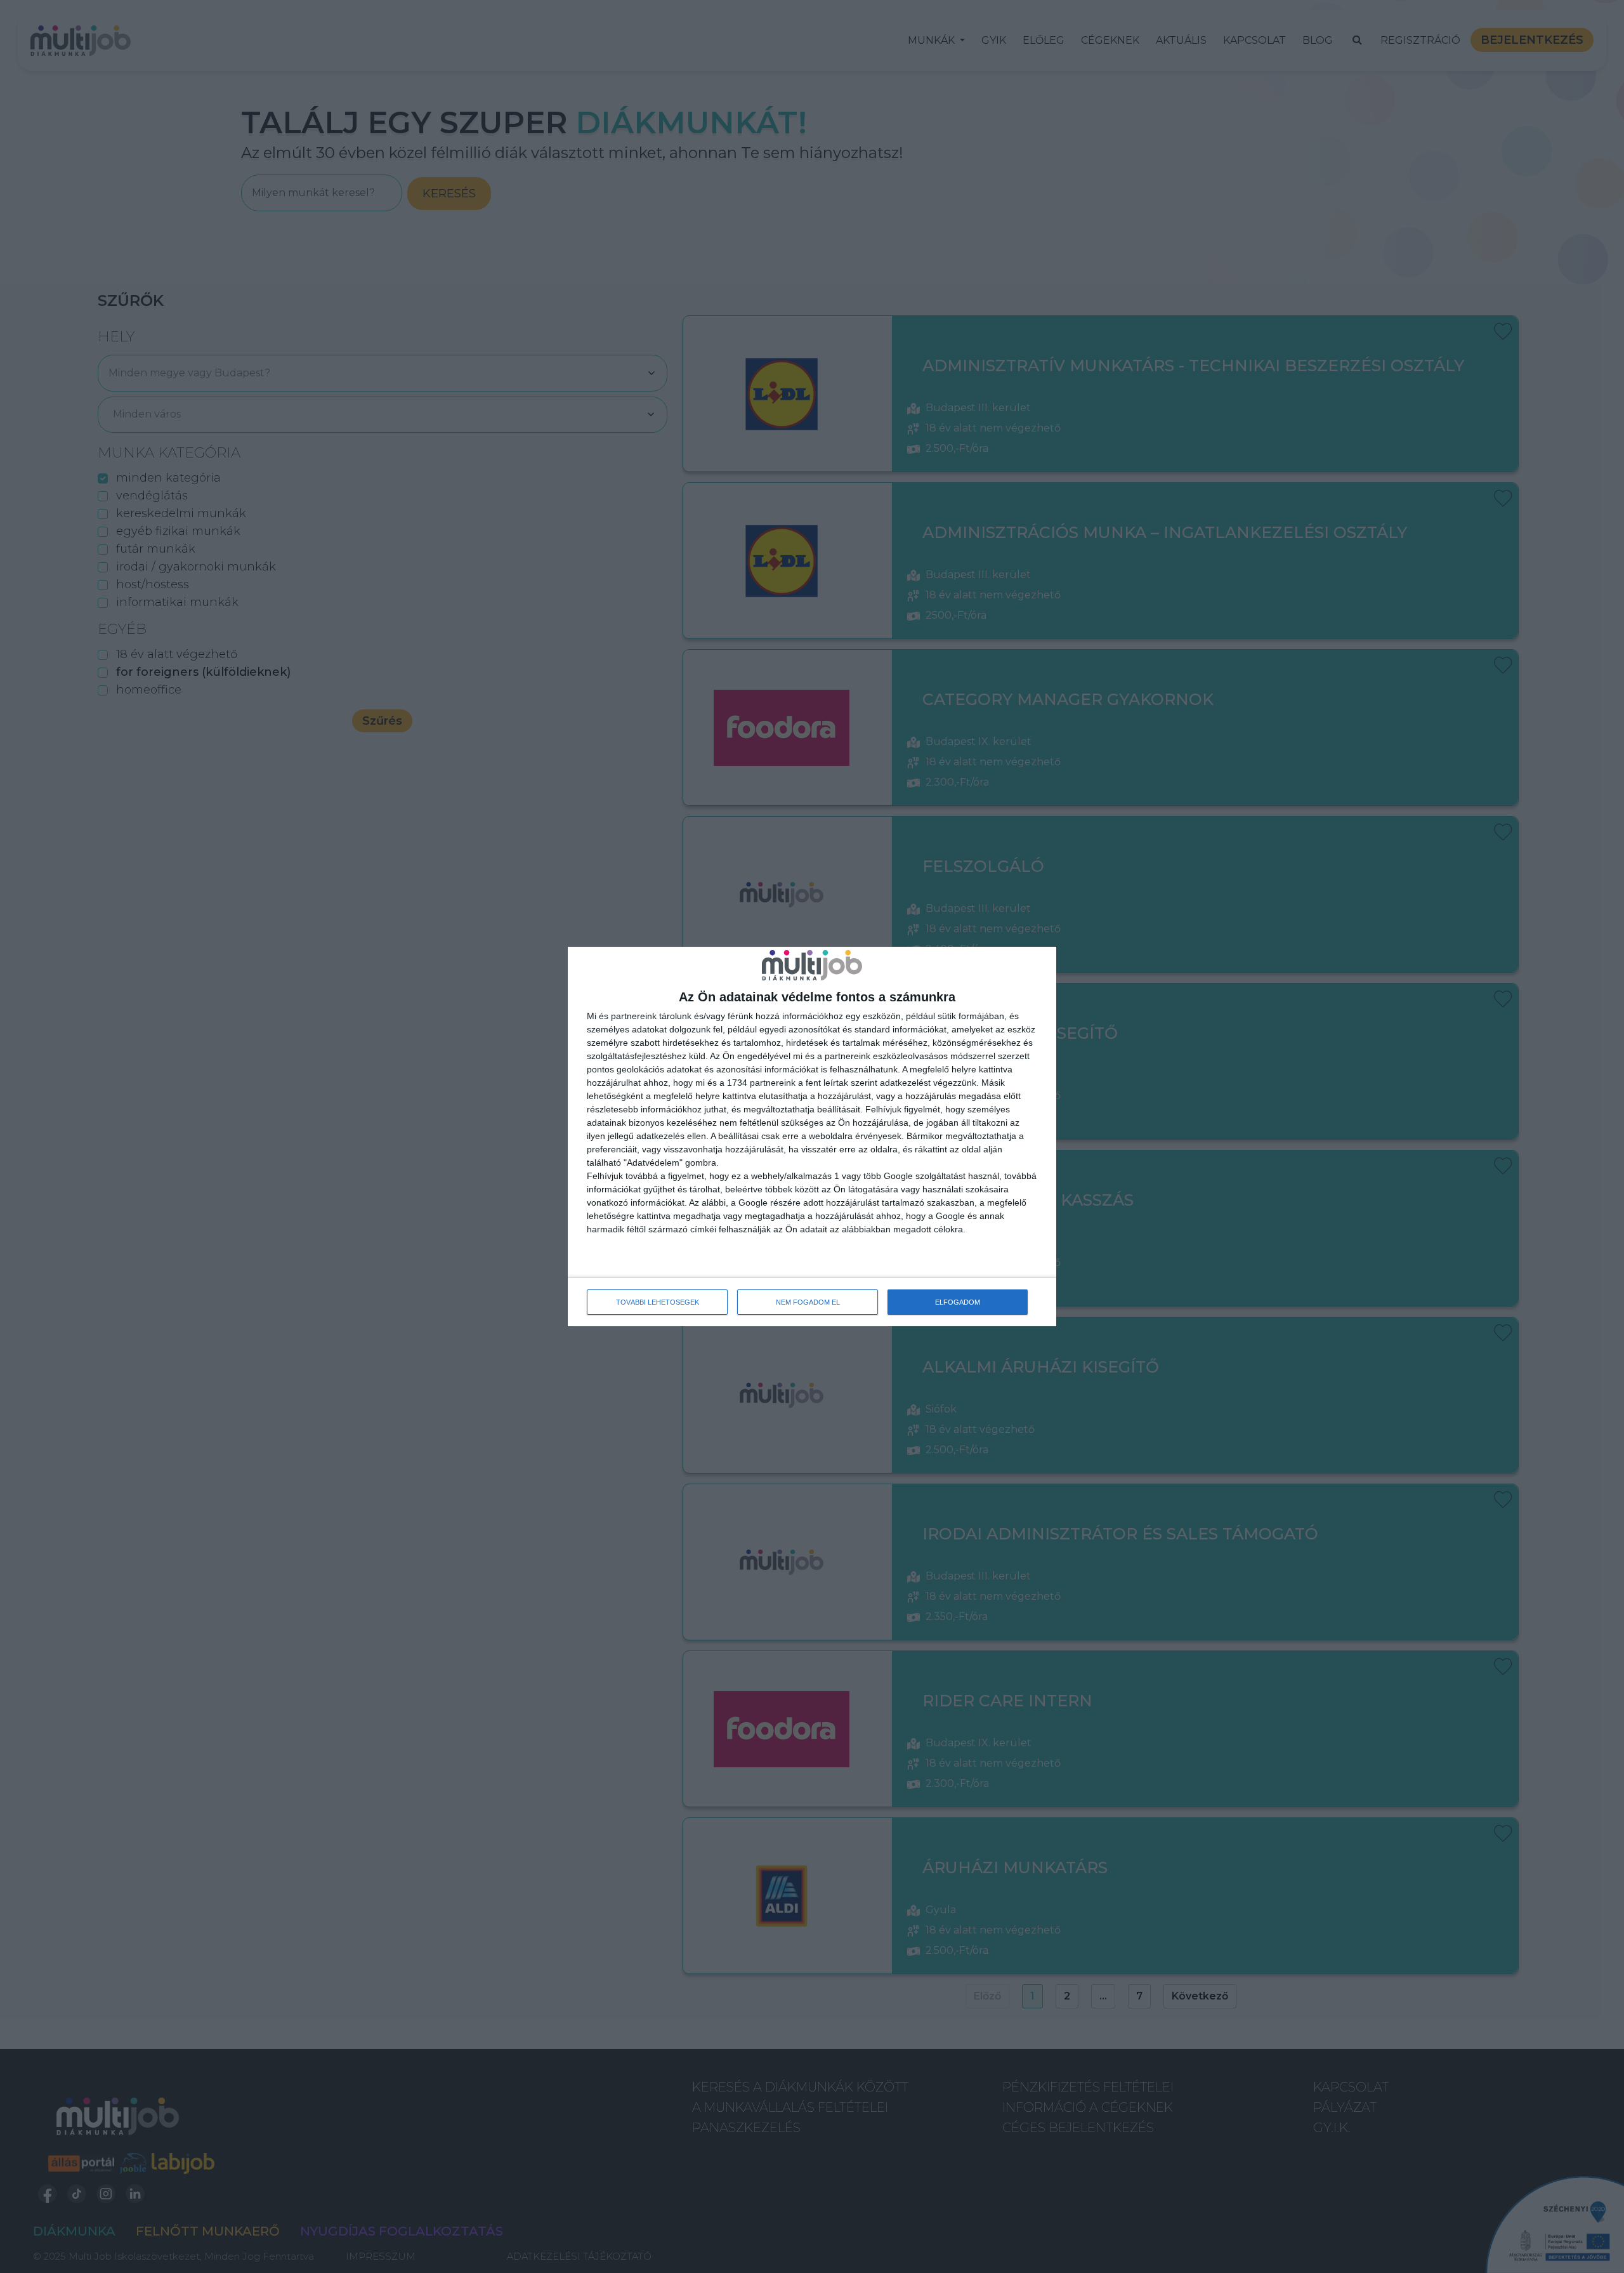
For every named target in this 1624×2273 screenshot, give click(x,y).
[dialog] (812, 1136)
